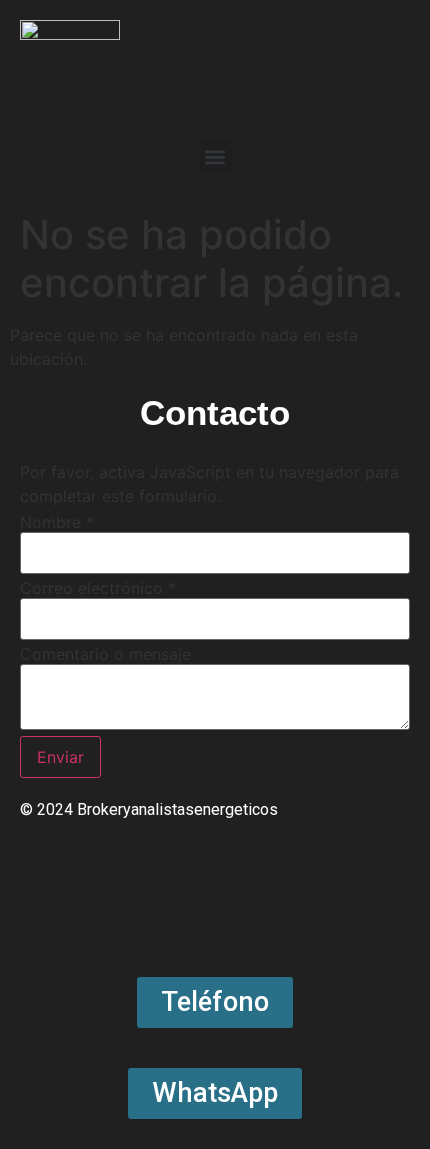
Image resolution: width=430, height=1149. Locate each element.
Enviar (60, 757)
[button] (215, 156)
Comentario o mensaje (105, 654)
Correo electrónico (98, 588)
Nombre (57, 522)
